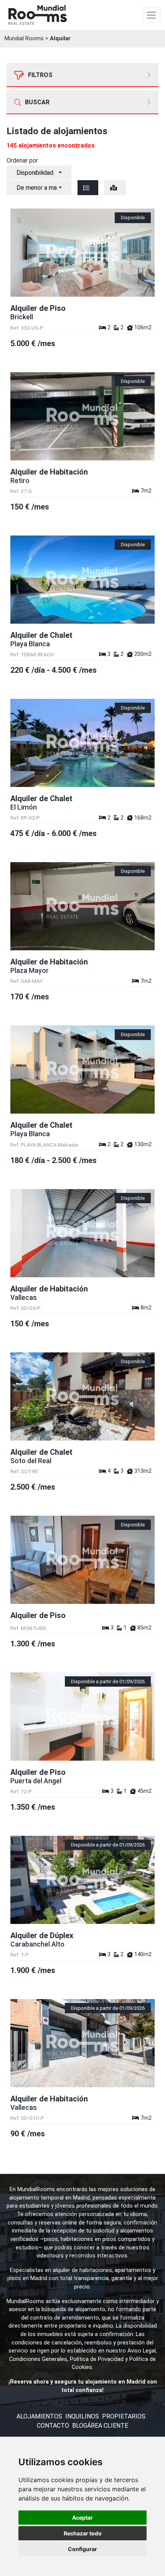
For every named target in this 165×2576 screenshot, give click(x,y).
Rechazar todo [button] (83, 2533)
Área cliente (108, 2426)
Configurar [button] (82, 2549)
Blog (80, 2426)
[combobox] (39, 173)
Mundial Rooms (24, 39)
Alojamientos (39, 2416)
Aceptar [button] (82, 2518)
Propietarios (124, 2416)
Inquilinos (82, 2416)
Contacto (53, 2426)
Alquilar (60, 39)
